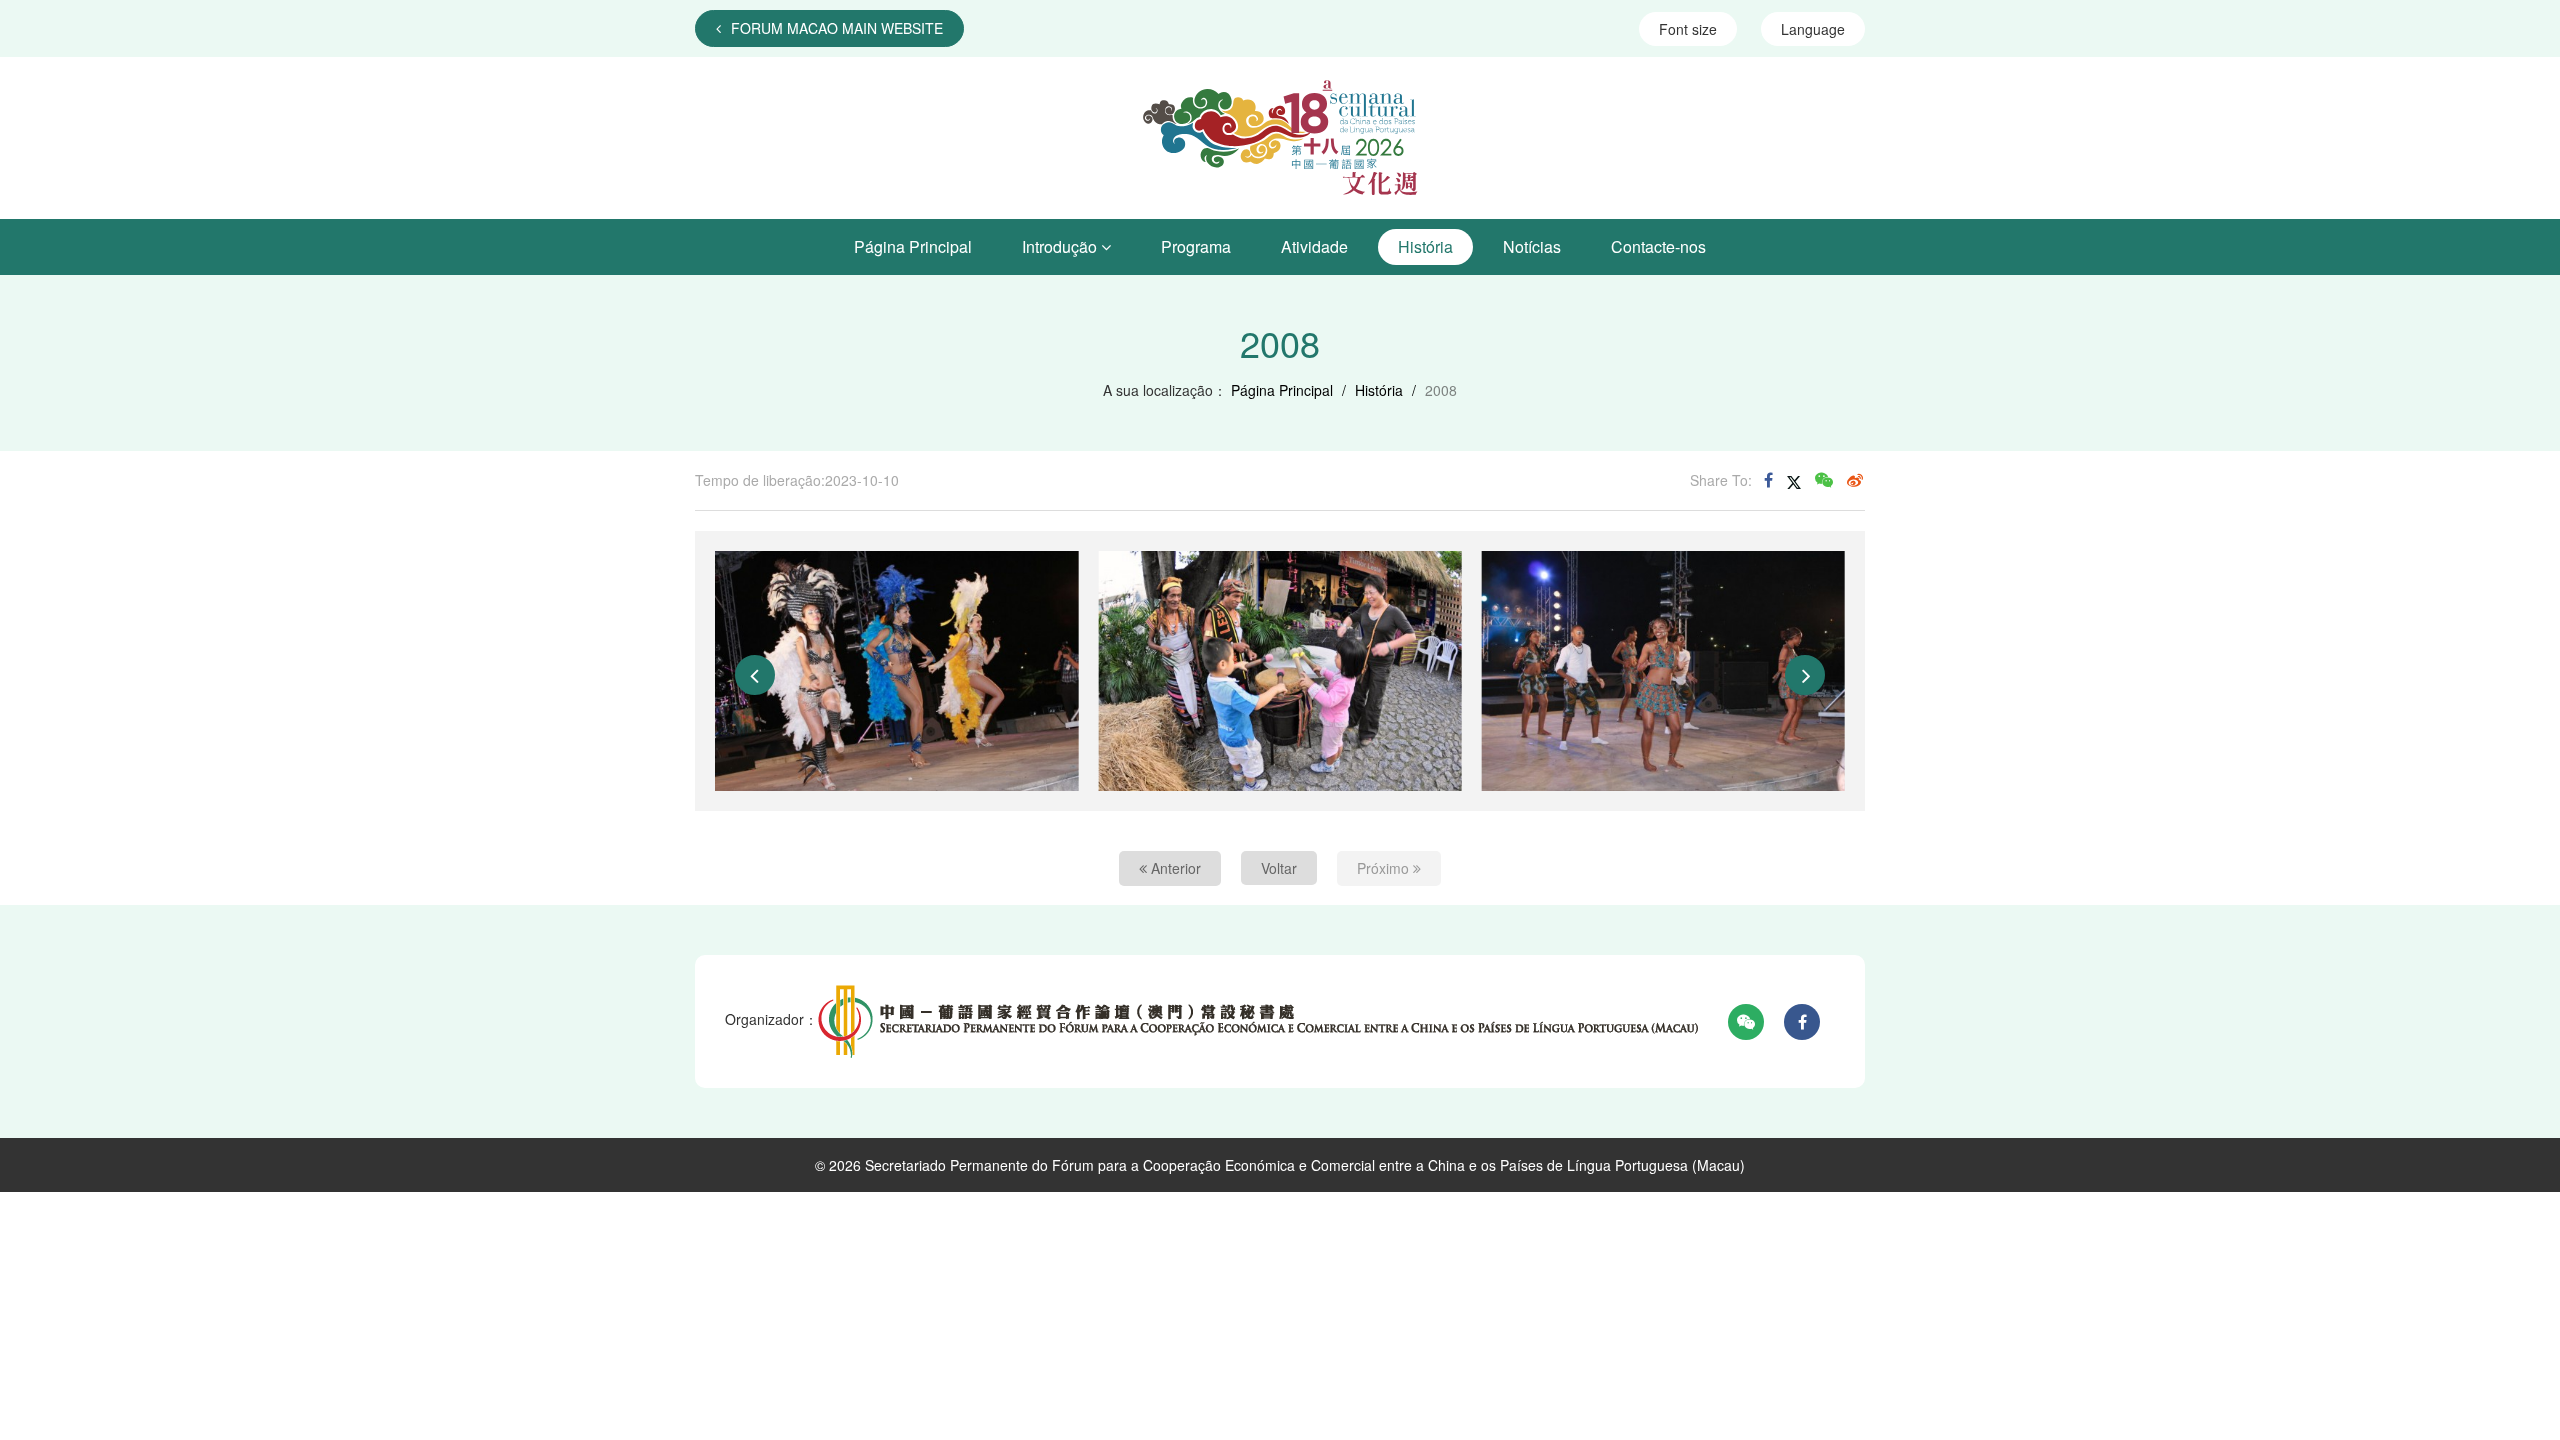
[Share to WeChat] (1824, 480)
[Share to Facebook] (1768, 480)
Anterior (1174, 868)
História (1425, 246)
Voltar (1279, 868)
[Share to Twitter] (1794, 480)
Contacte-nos (1658, 246)
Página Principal (913, 246)
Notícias (1532, 246)
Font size (1688, 29)
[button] (755, 675)
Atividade (1314, 246)
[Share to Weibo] (1855, 480)
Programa (1196, 246)
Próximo (1385, 868)
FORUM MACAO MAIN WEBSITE (837, 28)
